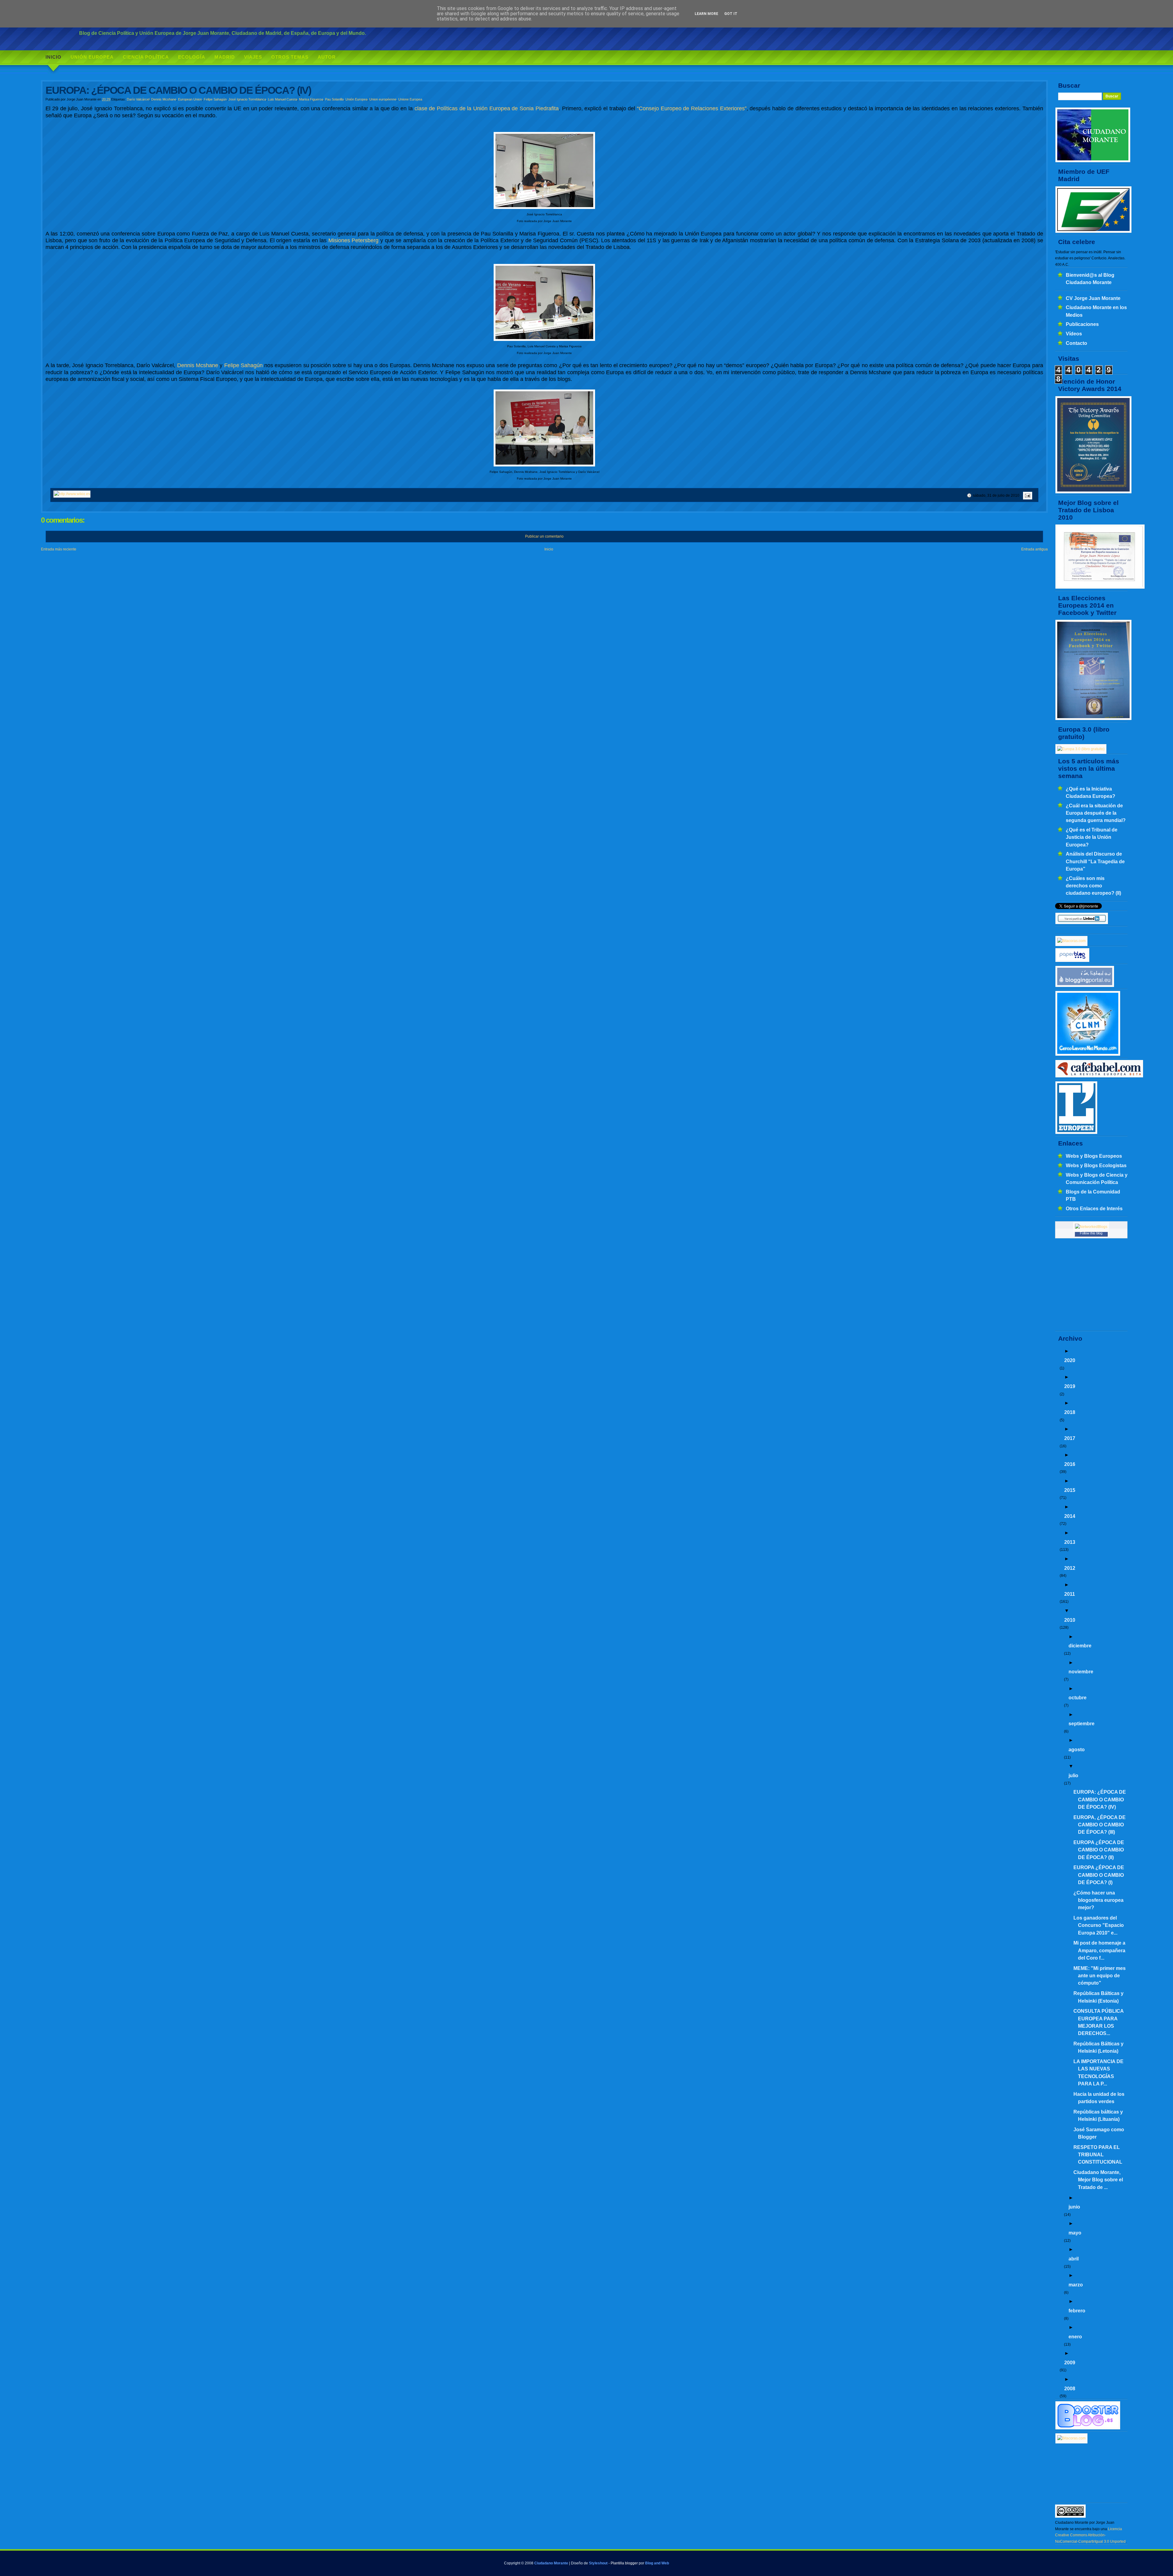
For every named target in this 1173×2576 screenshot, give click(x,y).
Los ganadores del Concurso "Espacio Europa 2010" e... (1099, 1925)
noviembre (1081, 1672)
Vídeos (1074, 334)
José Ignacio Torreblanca (247, 99)
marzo (1076, 2285)
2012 (1070, 1568)
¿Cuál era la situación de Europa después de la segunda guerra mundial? (1096, 813)
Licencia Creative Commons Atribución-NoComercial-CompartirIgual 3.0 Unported (1090, 2535)
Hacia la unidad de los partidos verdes (1099, 2098)
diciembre (1080, 1646)
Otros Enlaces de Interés (1094, 1208)
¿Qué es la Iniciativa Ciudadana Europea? (1091, 792)
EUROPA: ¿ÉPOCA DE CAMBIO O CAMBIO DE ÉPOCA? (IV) (1100, 1799)
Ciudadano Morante (551, 2563)
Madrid (225, 57)
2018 (1070, 1412)
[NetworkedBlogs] (1091, 1227)
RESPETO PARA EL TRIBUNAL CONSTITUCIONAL (1098, 2155)
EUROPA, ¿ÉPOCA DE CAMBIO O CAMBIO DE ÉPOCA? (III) (1100, 1825)
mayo (1075, 2233)
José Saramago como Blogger (1099, 2133)
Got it (731, 14)
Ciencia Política (146, 57)
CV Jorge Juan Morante (1093, 298)
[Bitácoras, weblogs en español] (1071, 2438)
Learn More (706, 14)
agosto (1077, 1749)
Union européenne (383, 99)
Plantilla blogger (624, 2563)
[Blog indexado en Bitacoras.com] (1071, 941)
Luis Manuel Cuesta (283, 99)
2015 (1070, 1490)
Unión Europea (92, 57)
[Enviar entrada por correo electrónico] (1027, 495)
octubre (1078, 1697)
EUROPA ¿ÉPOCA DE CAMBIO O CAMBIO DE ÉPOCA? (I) (1099, 1875)
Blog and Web (657, 2563)
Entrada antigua (1034, 549)
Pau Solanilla (334, 99)
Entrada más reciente (59, 549)
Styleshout (598, 2563)
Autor (327, 57)
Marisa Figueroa (311, 99)
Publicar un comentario (544, 536)
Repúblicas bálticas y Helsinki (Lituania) (1098, 2115)
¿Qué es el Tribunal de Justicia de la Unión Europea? (1092, 837)
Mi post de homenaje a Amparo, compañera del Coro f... (1099, 1950)
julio (1073, 1775)
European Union (190, 99)
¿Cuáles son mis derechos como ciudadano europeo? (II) (1093, 886)
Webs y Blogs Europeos (1094, 1156)
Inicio (53, 57)
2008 (1070, 2388)
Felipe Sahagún (215, 99)
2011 (1070, 1594)
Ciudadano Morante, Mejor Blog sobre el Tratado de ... (1098, 2180)
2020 (1070, 1360)
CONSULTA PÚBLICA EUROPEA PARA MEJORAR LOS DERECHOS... (1098, 2022)
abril (1074, 2259)
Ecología (192, 57)
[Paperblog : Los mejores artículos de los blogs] (1072, 961)
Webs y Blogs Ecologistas (1096, 1165)
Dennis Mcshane (164, 99)
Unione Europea (410, 99)
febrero (1077, 2311)
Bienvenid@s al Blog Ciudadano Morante (1090, 279)
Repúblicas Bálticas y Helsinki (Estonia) (1098, 1997)
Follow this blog (1091, 1233)
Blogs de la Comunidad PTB (1093, 1195)
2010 (1070, 1620)
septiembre (1082, 1723)
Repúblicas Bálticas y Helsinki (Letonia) (1098, 2047)
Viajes (253, 57)
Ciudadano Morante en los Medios (1096, 311)
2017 (1070, 1438)
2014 (1070, 1516)
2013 (1070, 1542)
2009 (1070, 2362)
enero (1075, 2337)
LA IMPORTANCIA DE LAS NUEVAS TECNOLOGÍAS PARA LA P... (1098, 2072)
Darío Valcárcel (138, 99)
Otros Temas (290, 57)
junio (1074, 2207)
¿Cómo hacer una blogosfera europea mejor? (1098, 1900)
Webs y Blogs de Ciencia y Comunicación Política (1097, 1178)
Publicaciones (1082, 324)
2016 (1070, 1464)
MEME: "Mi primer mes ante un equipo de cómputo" (1100, 1976)
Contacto (1076, 343)
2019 (1070, 1386)
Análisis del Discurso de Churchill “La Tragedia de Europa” (1095, 861)
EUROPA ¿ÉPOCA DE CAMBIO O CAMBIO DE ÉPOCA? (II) (1099, 1850)
